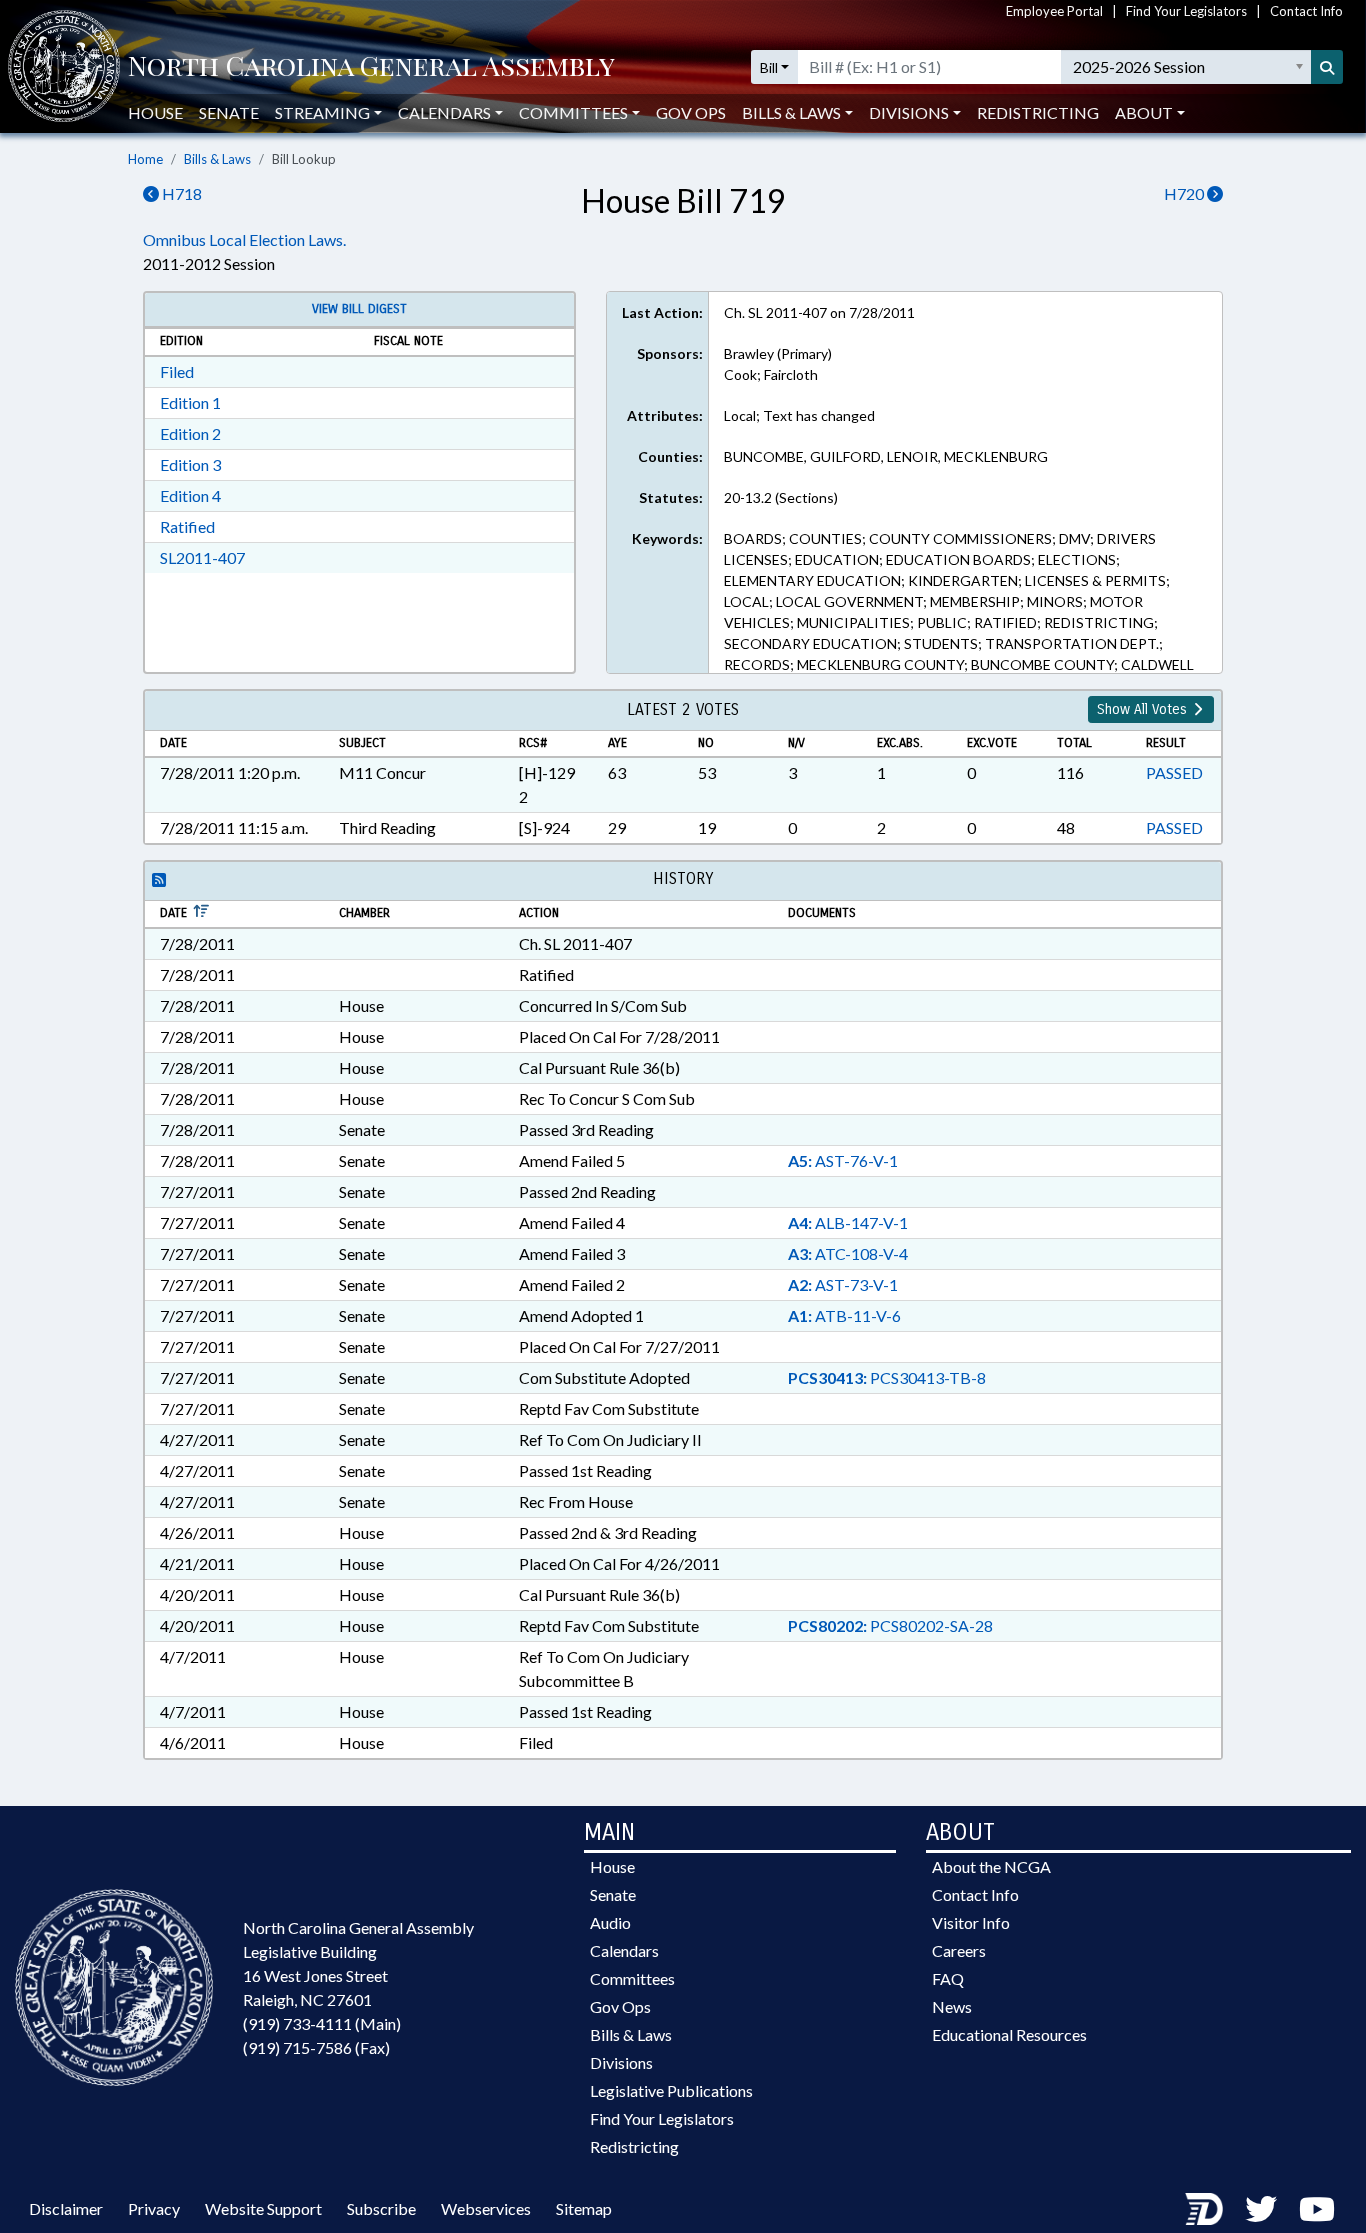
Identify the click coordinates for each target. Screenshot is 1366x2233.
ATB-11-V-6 (844, 1315)
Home (145, 159)
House (155, 112)
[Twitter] (1261, 2208)
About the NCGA (991, 1866)
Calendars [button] (444, 112)
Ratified (187, 526)
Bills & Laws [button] (791, 112)
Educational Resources (1009, 2034)
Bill (769, 67)
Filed (177, 371)
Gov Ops (691, 112)
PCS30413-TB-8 (887, 1377)
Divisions (621, 2062)
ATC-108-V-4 (848, 1253)
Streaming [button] (322, 112)
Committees (632, 1978)
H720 (1185, 193)
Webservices (486, 2208)
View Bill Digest (359, 309)
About (1144, 112)
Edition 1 (190, 402)
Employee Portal (1054, 11)
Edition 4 (190, 495)
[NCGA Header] (371, 67)
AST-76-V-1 (843, 1160)
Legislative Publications (671, 2090)
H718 (180, 193)
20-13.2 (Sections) (781, 497)
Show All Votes (1144, 709)
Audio (610, 1922)
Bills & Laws (217, 159)
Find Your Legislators (1186, 11)
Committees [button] (573, 112)
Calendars (624, 1950)
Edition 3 (190, 464)
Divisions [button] (909, 112)
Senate (229, 112)
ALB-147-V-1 (848, 1222)
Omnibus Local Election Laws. (244, 239)
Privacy (154, 2208)
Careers (959, 1950)
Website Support (263, 2208)
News (952, 2006)
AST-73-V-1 (843, 1284)
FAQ (948, 1978)
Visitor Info (971, 1922)
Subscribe (381, 2208)
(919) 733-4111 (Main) (322, 2023)
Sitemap (584, 2208)
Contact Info (1306, 11)
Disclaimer (66, 2208)
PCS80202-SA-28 (890, 1625)
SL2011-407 (202, 557)
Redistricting (1038, 112)
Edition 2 (190, 433)
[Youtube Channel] (1317, 2208)
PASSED (1174, 772)
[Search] (1327, 67)
